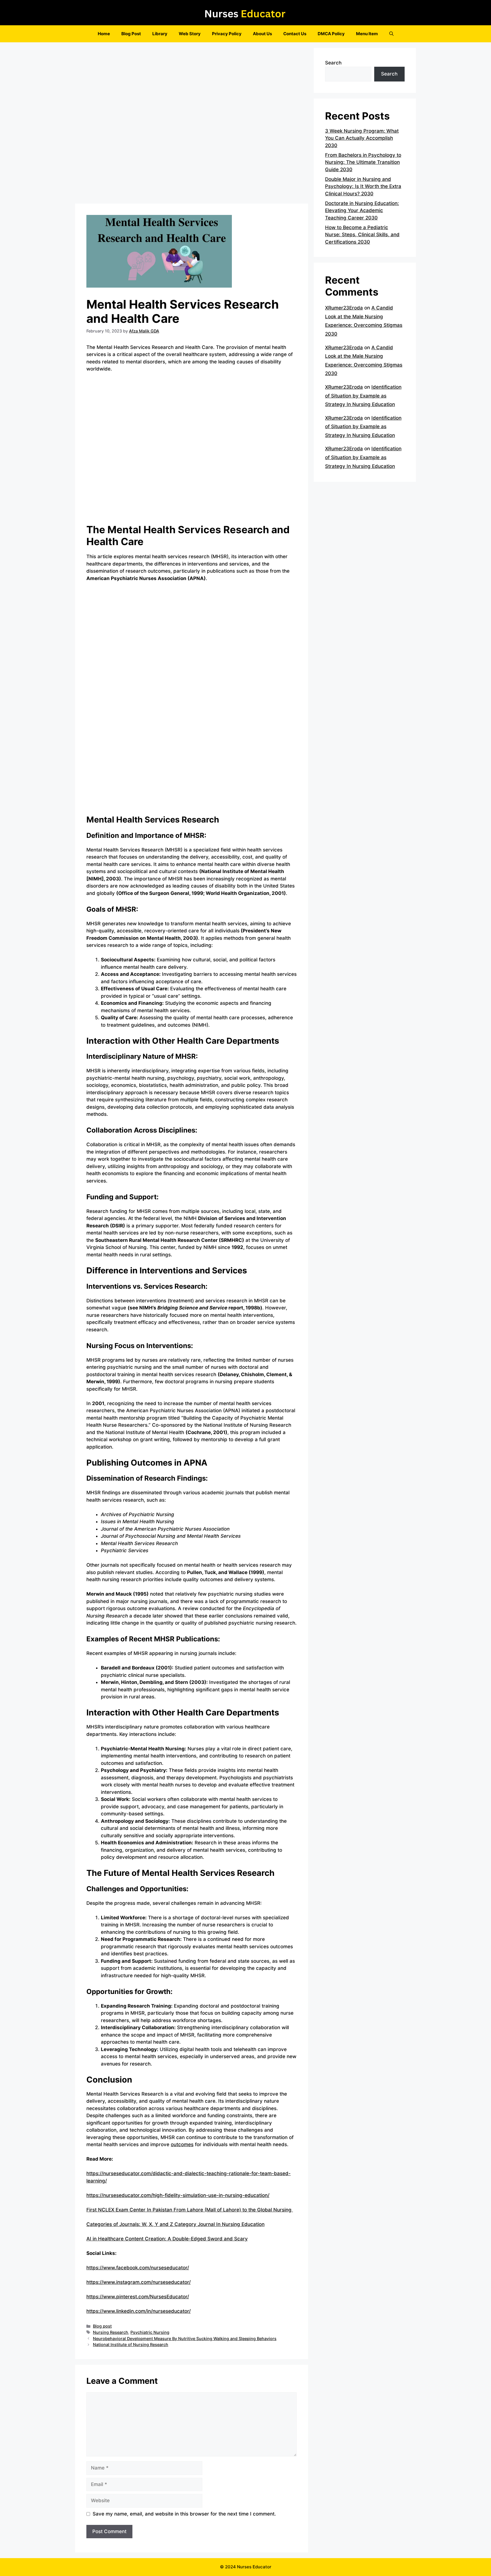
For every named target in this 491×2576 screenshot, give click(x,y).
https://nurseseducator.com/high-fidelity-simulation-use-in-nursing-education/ (178, 2195)
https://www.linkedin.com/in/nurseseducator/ (139, 2311)
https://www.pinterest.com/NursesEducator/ (138, 2297)
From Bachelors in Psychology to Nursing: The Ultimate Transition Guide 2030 (363, 162)
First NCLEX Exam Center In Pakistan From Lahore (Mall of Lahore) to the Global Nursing (190, 2210)
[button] (391, 34)
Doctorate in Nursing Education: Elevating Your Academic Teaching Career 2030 (362, 211)
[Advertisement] (192, 125)
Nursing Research (111, 2332)
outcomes (182, 2144)
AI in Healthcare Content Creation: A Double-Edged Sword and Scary (167, 2239)
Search (333, 63)
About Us (262, 34)
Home (104, 34)
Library (160, 34)
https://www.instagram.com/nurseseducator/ (139, 2282)
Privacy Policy (227, 34)
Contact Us (295, 34)
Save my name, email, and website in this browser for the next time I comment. (184, 2514)
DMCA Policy (331, 34)
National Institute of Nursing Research (131, 2344)
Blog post (102, 2326)
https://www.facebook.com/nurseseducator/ (138, 2268)
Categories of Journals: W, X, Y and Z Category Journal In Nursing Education (175, 2224)
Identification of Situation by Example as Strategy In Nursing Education (363, 396)
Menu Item (367, 34)
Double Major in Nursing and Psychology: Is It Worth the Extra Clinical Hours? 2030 (363, 186)
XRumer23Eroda (344, 308)
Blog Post (131, 34)
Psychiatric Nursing (150, 2332)
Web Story (190, 34)
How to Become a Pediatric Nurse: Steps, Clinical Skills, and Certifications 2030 (362, 235)
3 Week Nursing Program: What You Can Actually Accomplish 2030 (362, 138)
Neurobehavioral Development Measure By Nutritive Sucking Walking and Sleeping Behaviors (185, 2339)
